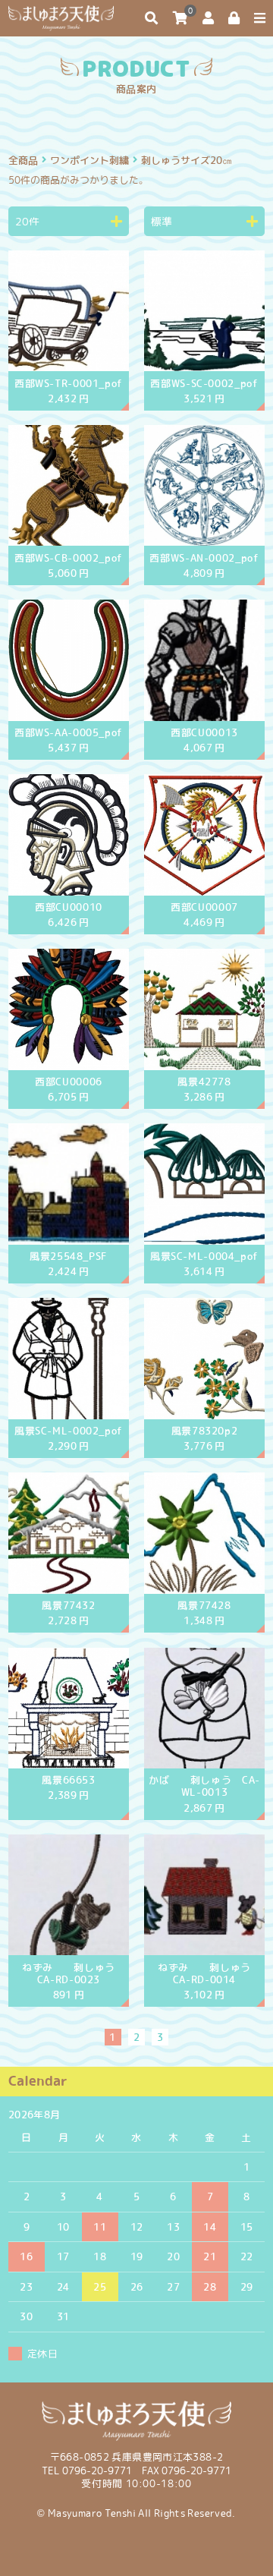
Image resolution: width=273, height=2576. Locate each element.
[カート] (180, 18)
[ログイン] (234, 18)
